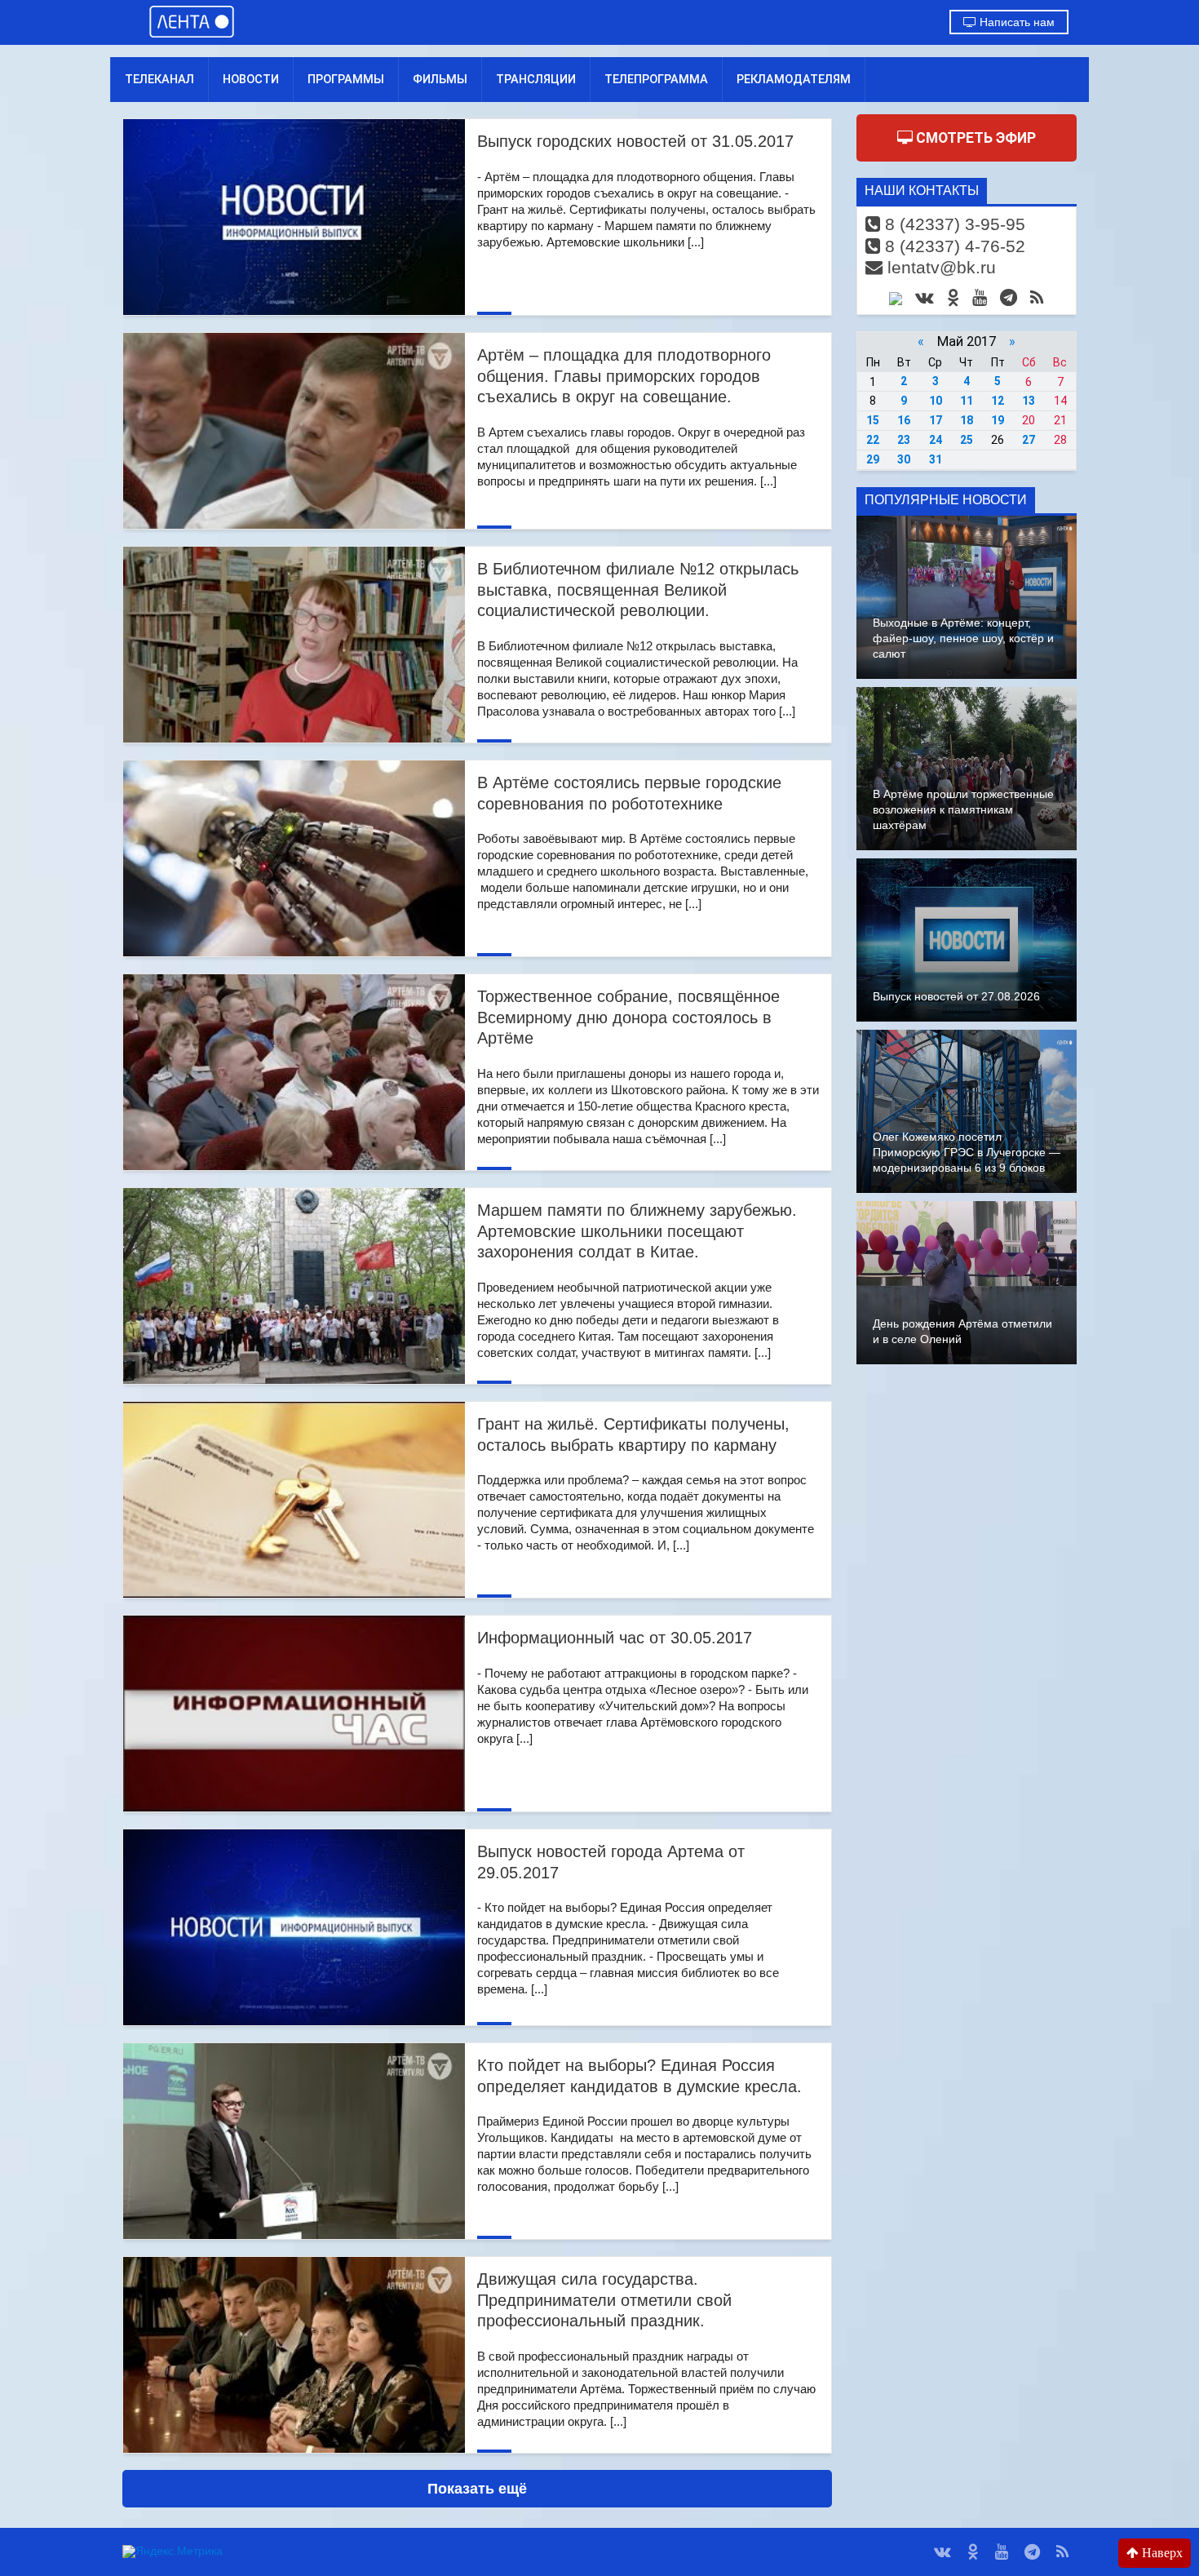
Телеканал (159, 79)
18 (967, 420)
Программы (346, 79)
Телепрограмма (656, 79)
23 (904, 440)
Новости (251, 79)
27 (1029, 440)
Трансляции (536, 79)
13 (1029, 401)
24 (936, 440)
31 (936, 459)
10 (936, 401)
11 (967, 401)
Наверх (1161, 2553)
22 (873, 440)
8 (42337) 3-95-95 (953, 224)
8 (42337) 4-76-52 (953, 246)
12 (998, 401)
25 (967, 440)
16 (904, 420)
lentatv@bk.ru (939, 267)
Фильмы (440, 79)
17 (936, 420)
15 (873, 420)
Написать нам (1015, 22)
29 (873, 459)
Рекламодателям (794, 79)
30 (904, 459)
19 (998, 420)
